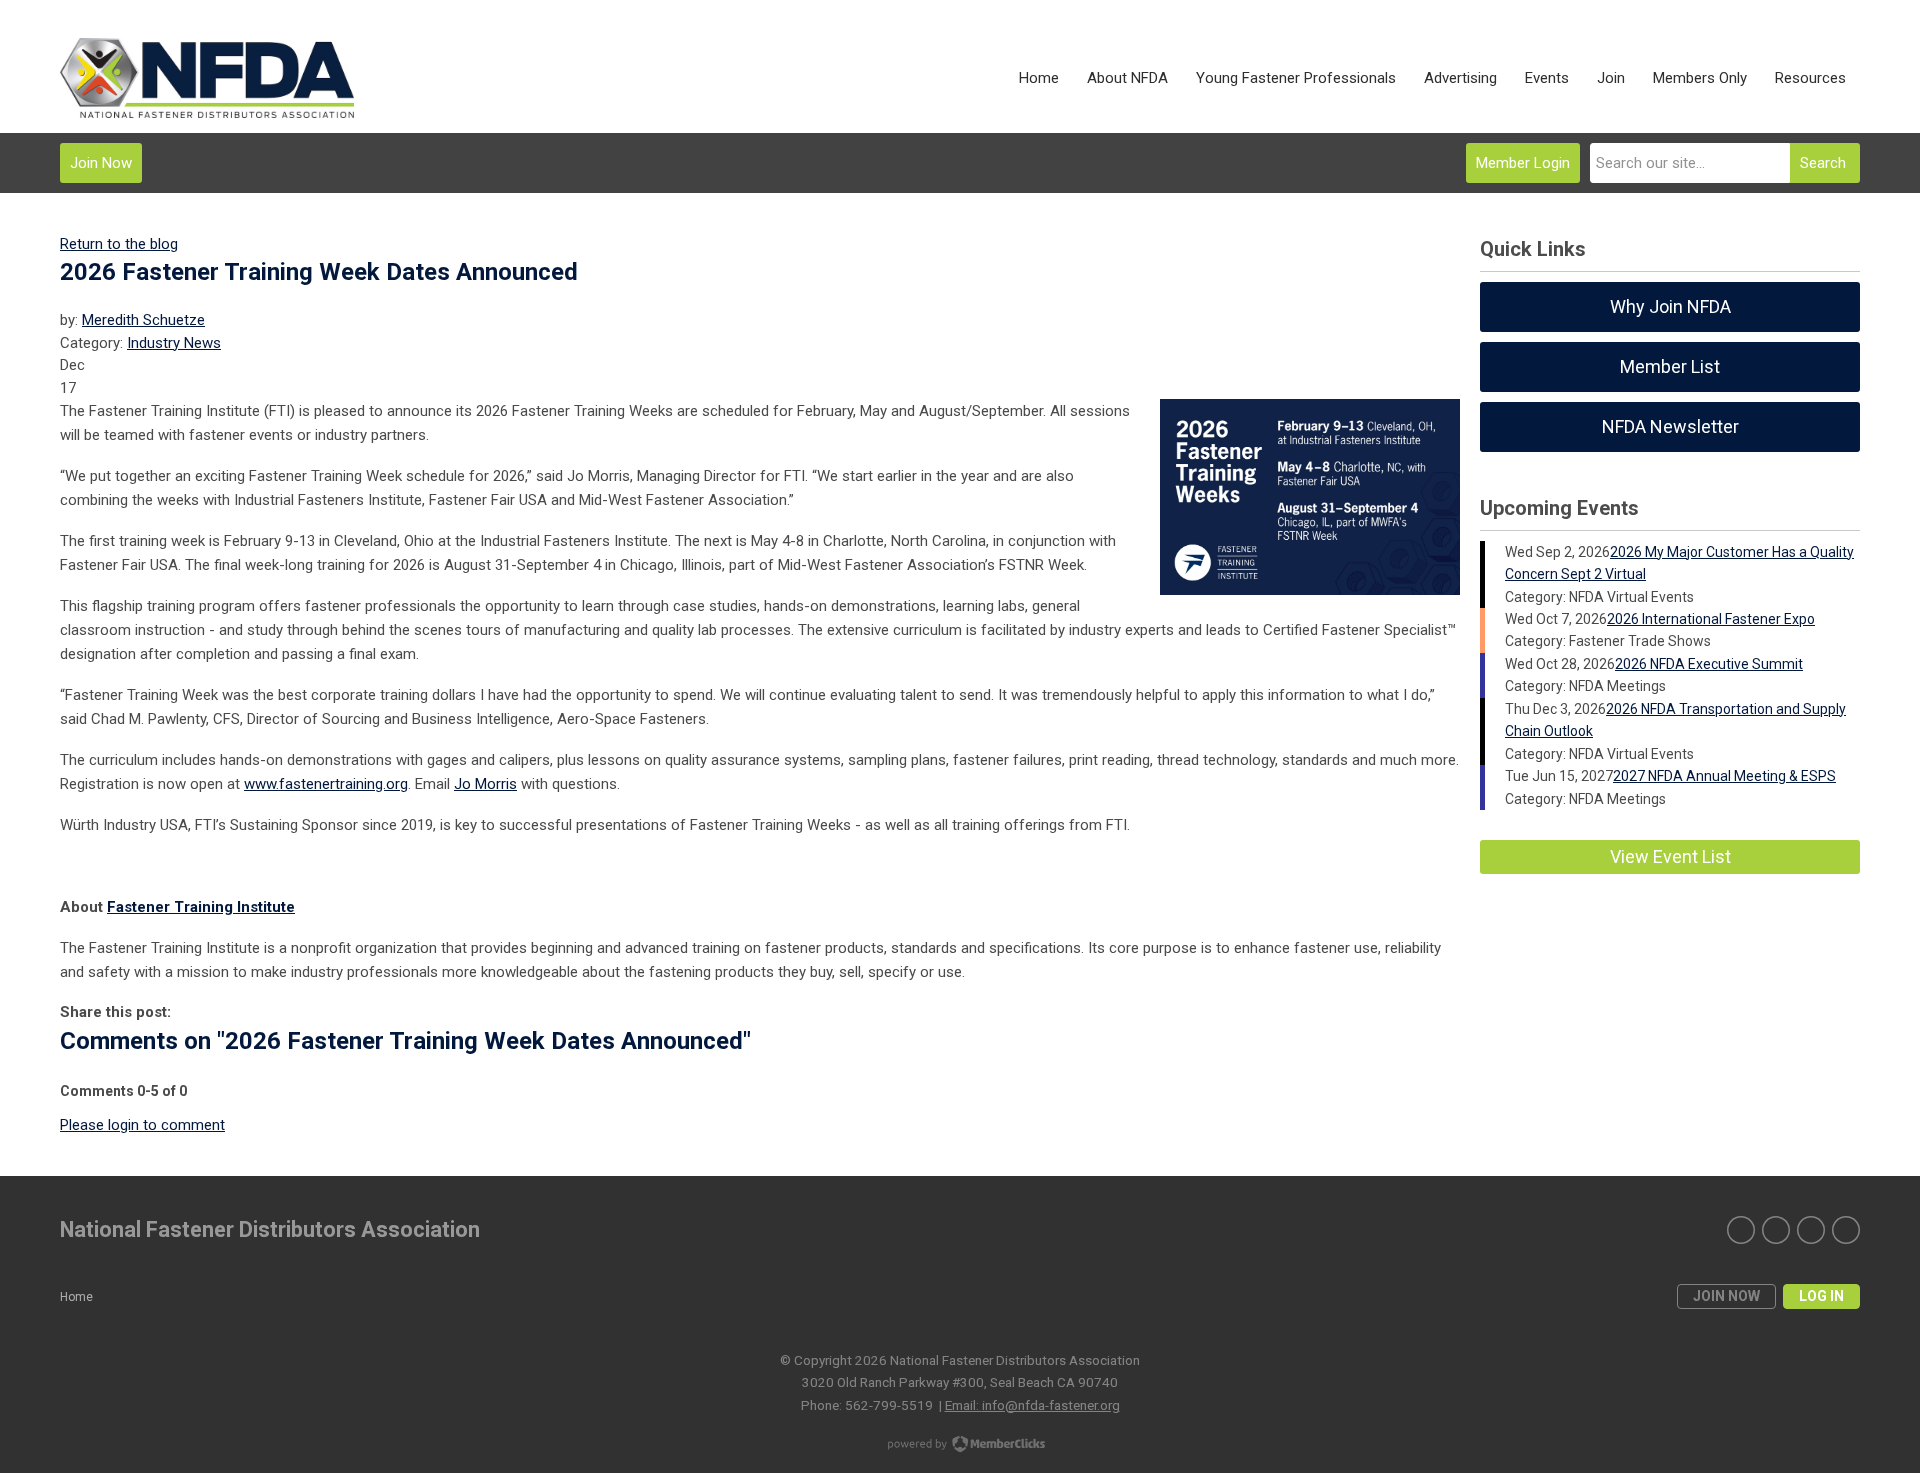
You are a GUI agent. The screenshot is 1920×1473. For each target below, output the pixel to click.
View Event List (1670, 856)
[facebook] (1811, 1230)
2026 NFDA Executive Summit (1709, 664)
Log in (1821, 1296)
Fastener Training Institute (201, 907)
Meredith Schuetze (143, 320)
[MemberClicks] (207, 78)
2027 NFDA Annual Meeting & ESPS (1724, 776)
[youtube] (1846, 1230)
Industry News (174, 343)
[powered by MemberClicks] (960, 1446)
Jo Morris (485, 784)
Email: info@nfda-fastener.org (1032, 1405)
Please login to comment (142, 1125)
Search (1823, 163)
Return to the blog (119, 244)
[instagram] (1776, 1230)
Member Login (1523, 163)
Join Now (101, 163)
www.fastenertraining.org (326, 784)
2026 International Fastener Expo (1711, 619)
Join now (1726, 1296)
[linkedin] (1741, 1230)
